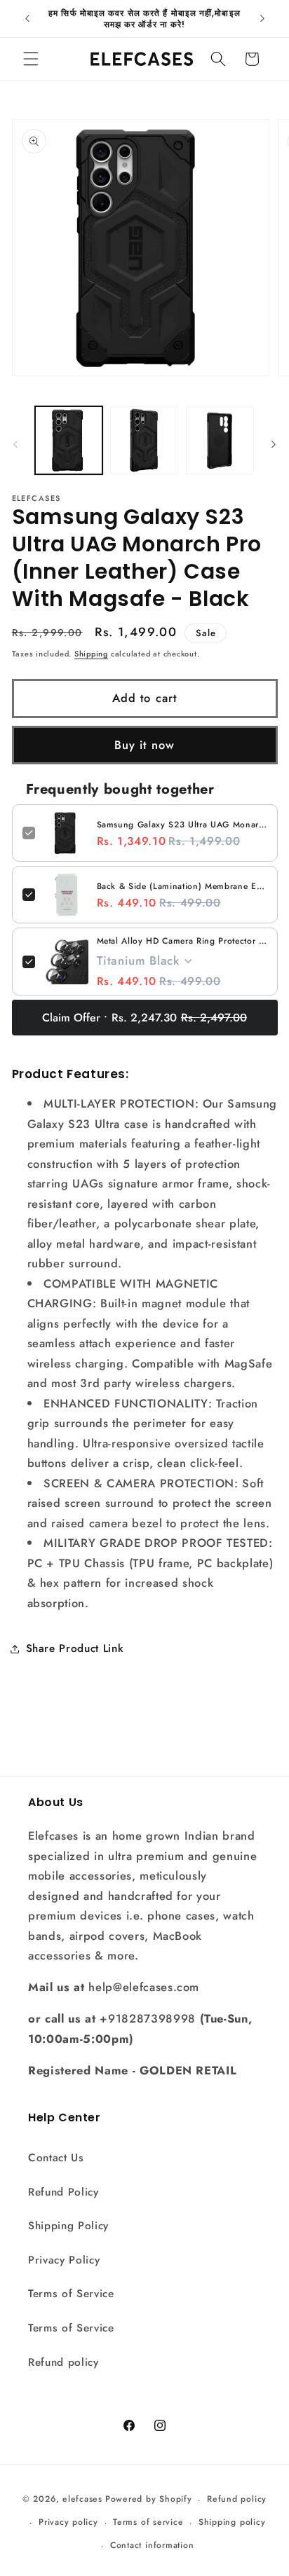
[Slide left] (15, 444)
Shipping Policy (68, 2226)
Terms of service (148, 2522)
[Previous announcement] (27, 19)
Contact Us (56, 2158)
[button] (31, 59)
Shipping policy (232, 2522)
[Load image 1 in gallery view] (69, 440)
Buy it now (144, 745)
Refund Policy (63, 2192)
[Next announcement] (262, 19)
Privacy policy (68, 2522)
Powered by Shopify (149, 2500)
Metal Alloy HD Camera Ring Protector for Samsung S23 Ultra (182, 941)
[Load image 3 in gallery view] (220, 440)
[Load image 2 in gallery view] (144, 440)
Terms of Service (71, 2294)
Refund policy (63, 2362)
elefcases (82, 2500)
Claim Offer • (144, 1018)
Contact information (152, 2545)
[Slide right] (274, 444)
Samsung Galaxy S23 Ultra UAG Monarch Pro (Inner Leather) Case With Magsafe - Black (182, 825)
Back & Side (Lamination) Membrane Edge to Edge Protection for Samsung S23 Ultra (182, 886)
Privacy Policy (64, 2260)
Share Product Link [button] (75, 1648)
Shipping (91, 654)
